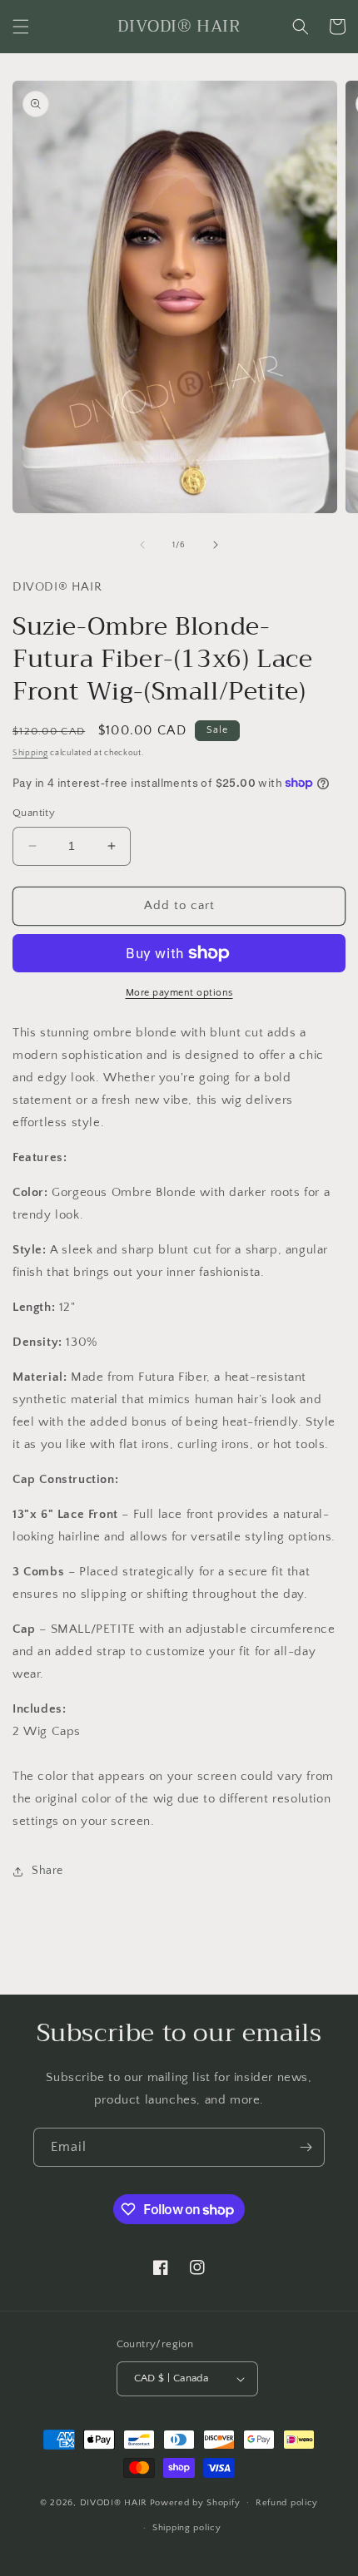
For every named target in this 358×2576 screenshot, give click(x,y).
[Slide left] (142, 545)
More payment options (179, 993)
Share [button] (47, 1871)
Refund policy (287, 2503)
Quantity (34, 813)
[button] (21, 27)
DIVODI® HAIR (114, 2502)
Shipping (30, 753)
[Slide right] (216, 545)
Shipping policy (187, 2528)
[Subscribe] (306, 2147)
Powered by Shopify (195, 2502)
